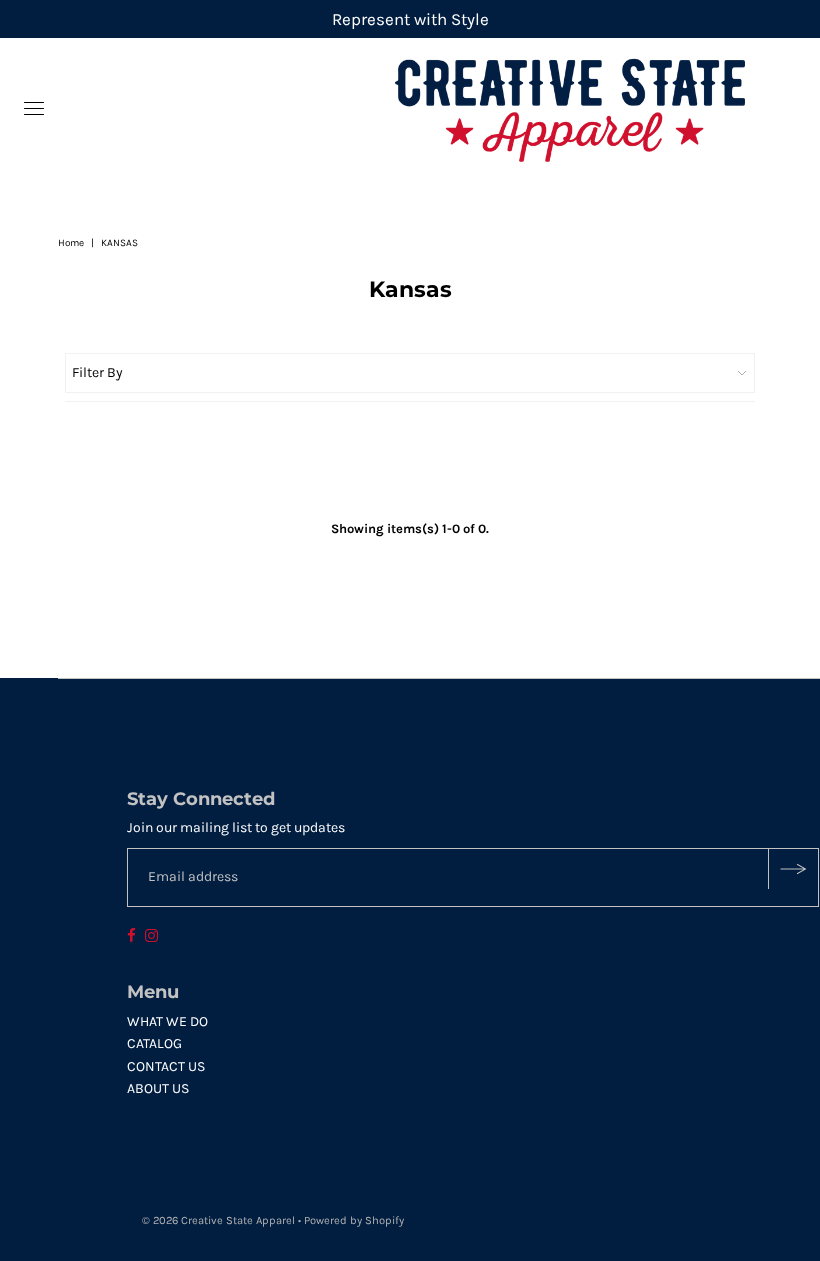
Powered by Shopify (354, 1220)
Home (71, 243)
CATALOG (154, 1043)
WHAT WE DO (167, 1021)
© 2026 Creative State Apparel (218, 1220)
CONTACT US (166, 1066)
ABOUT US (158, 1088)
